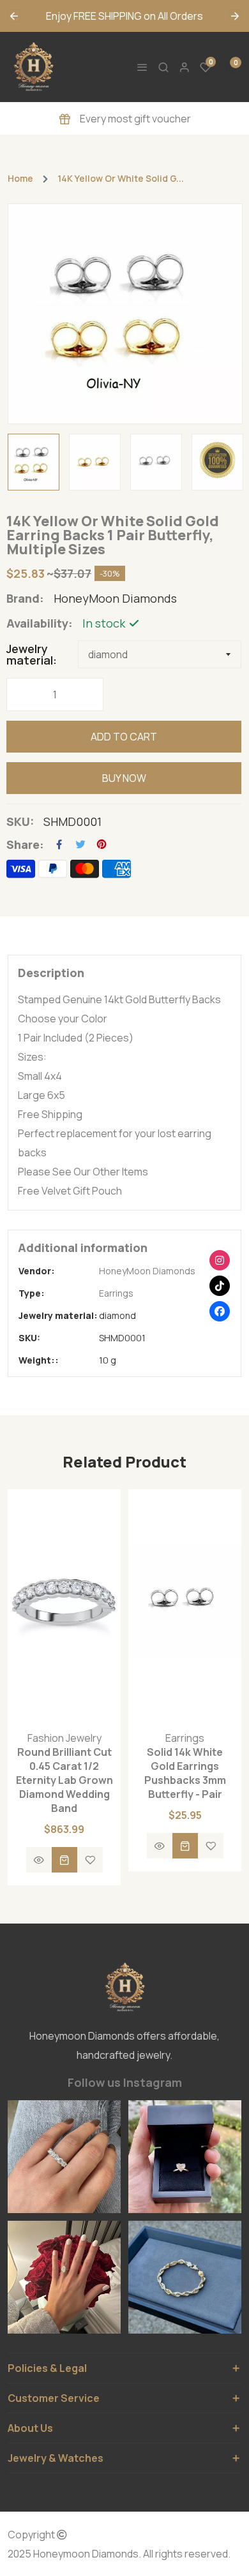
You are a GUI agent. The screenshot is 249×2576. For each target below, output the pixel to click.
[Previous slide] (14, 16)
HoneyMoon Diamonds (147, 1271)
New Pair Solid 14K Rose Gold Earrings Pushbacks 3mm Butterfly (185, 1773)
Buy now (124, 778)
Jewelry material (30, 654)
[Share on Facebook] (59, 844)
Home (20, 179)
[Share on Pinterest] (102, 844)
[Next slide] (235, 16)
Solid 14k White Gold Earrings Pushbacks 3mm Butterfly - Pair (64, 1773)
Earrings (116, 1293)
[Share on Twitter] (80, 844)
